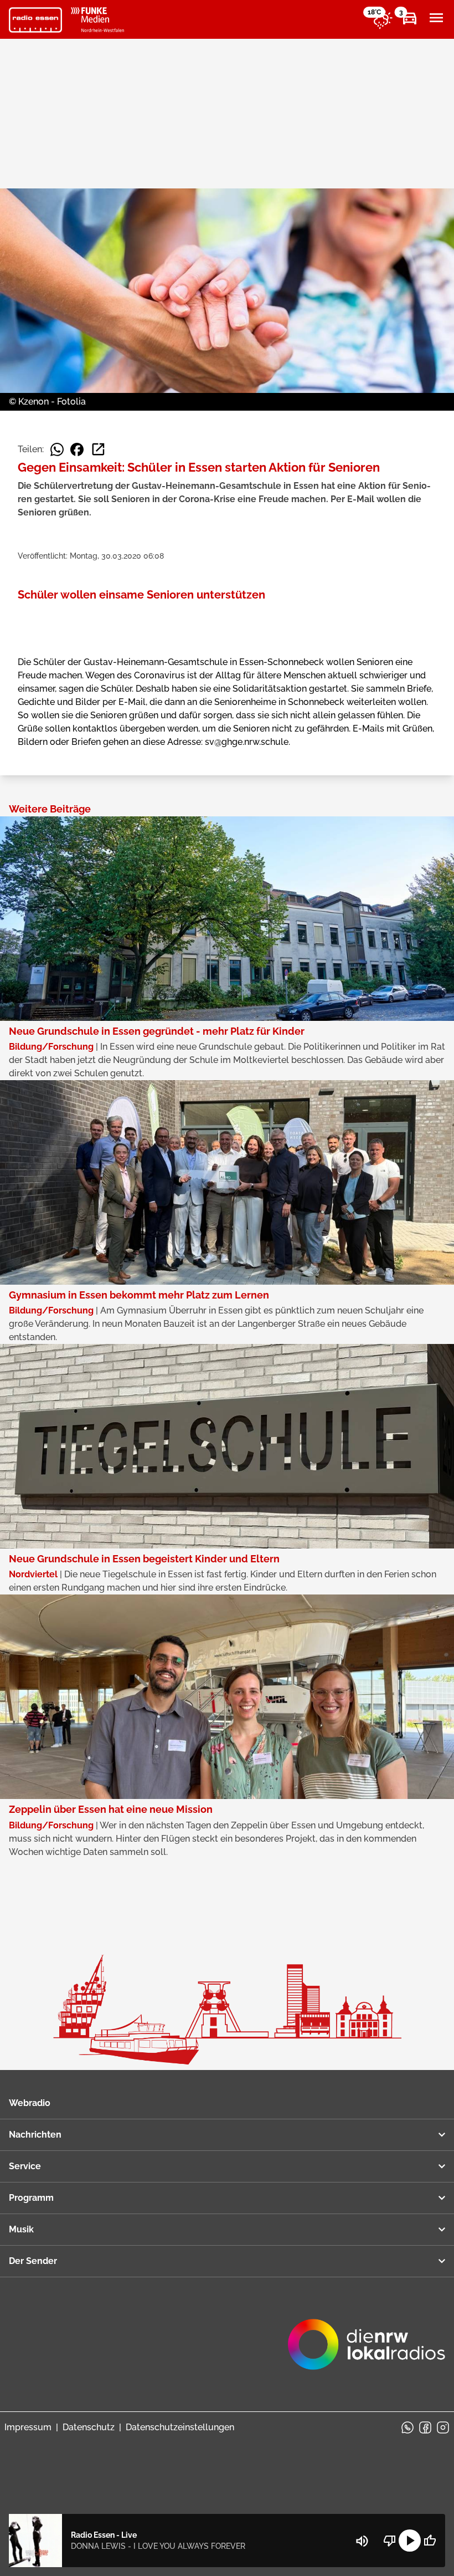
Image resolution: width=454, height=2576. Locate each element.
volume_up (362, 2541)
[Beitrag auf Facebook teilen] (77, 449)
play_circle (410, 2541)
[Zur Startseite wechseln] (35, 20)
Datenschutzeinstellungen (180, 2427)
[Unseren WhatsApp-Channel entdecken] (407, 2427)
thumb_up (430, 2541)
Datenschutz (89, 2427)
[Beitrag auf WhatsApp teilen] (57, 449)
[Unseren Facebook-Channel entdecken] (425, 2427)
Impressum (28, 2427)
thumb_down (390, 2541)
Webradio (30, 2103)
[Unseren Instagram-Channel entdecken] (443, 2427)
